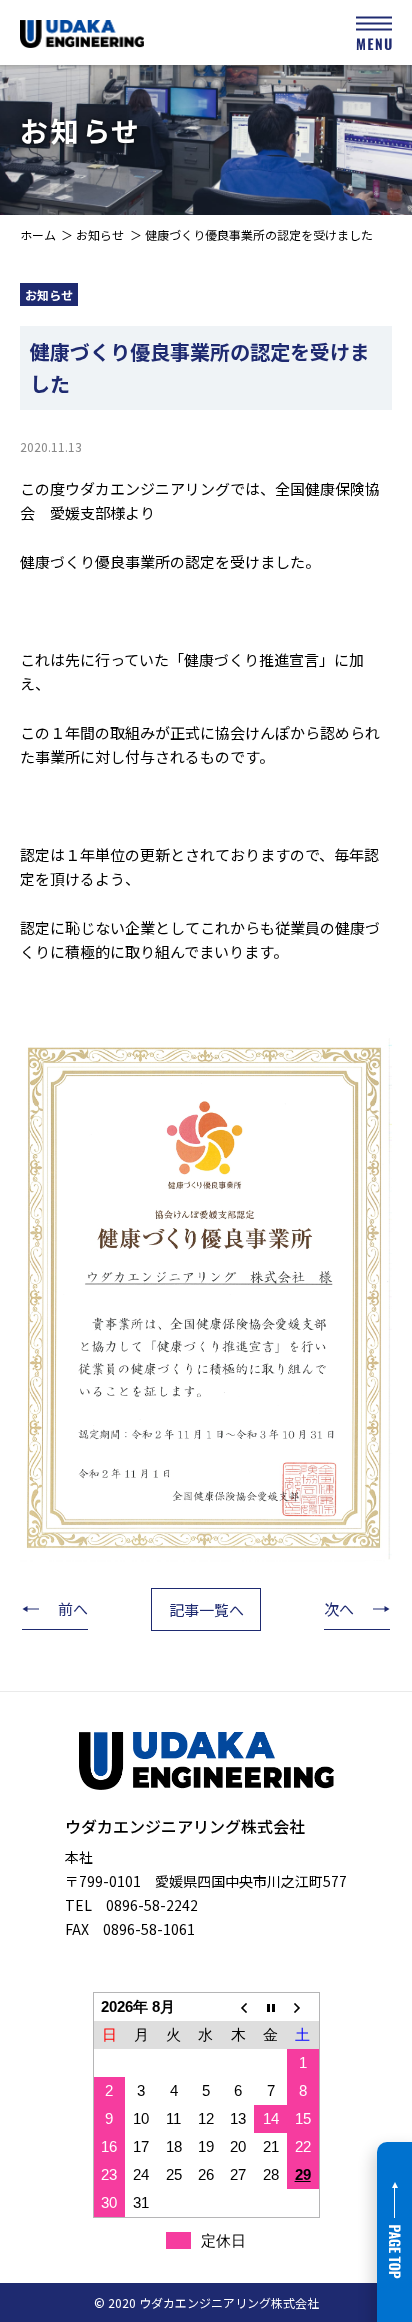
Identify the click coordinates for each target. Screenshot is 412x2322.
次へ (339, 1608)
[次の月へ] (303, 2006)
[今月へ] (270, 2006)
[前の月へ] (238, 2006)
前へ (73, 1608)
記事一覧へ (206, 1609)
